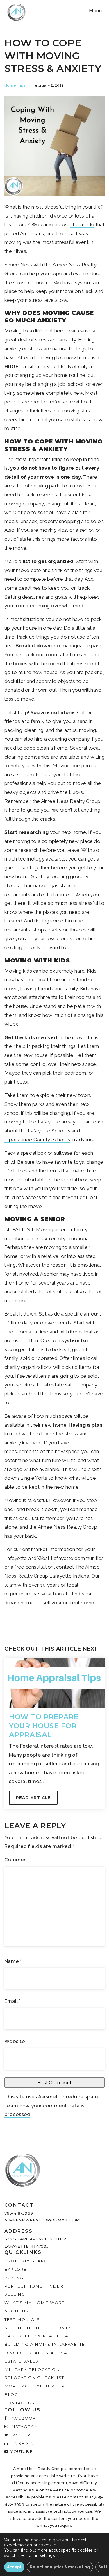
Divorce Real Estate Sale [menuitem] (39, 2353)
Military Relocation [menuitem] (32, 2369)
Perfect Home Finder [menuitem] (34, 2286)
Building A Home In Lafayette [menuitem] (45, 2344)
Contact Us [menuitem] (19, 2403)
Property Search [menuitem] (28, 2261)
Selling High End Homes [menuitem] (38, 2328)
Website (15, 2041)
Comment (17, 1860)
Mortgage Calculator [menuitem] (34, 2386)
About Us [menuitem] (16, 2311)
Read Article (33, 1797)
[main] (54, 1080)
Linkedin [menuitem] (21, 2443)
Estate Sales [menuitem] (21, 2361)
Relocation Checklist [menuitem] (34, 2378)
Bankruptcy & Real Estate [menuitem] (39, 2336)
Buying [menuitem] (14, 2278)
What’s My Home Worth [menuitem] (36, 2303)
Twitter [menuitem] (19, 2435)
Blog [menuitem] (11, 2394)
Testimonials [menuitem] (22, 2319)
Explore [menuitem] (16, 2269)
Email (12, 2001)
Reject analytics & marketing (60, 2567)
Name (13, 1961)
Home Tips (15, 85)
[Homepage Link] (16, 12)
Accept (14, 2567)
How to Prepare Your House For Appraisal (44, 1726)
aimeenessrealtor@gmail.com (42, 2220)
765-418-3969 (19, 2213)
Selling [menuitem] (15, 2294)
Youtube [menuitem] (21, 2451)
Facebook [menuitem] (21, 2418)
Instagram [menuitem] (23, 2427)
